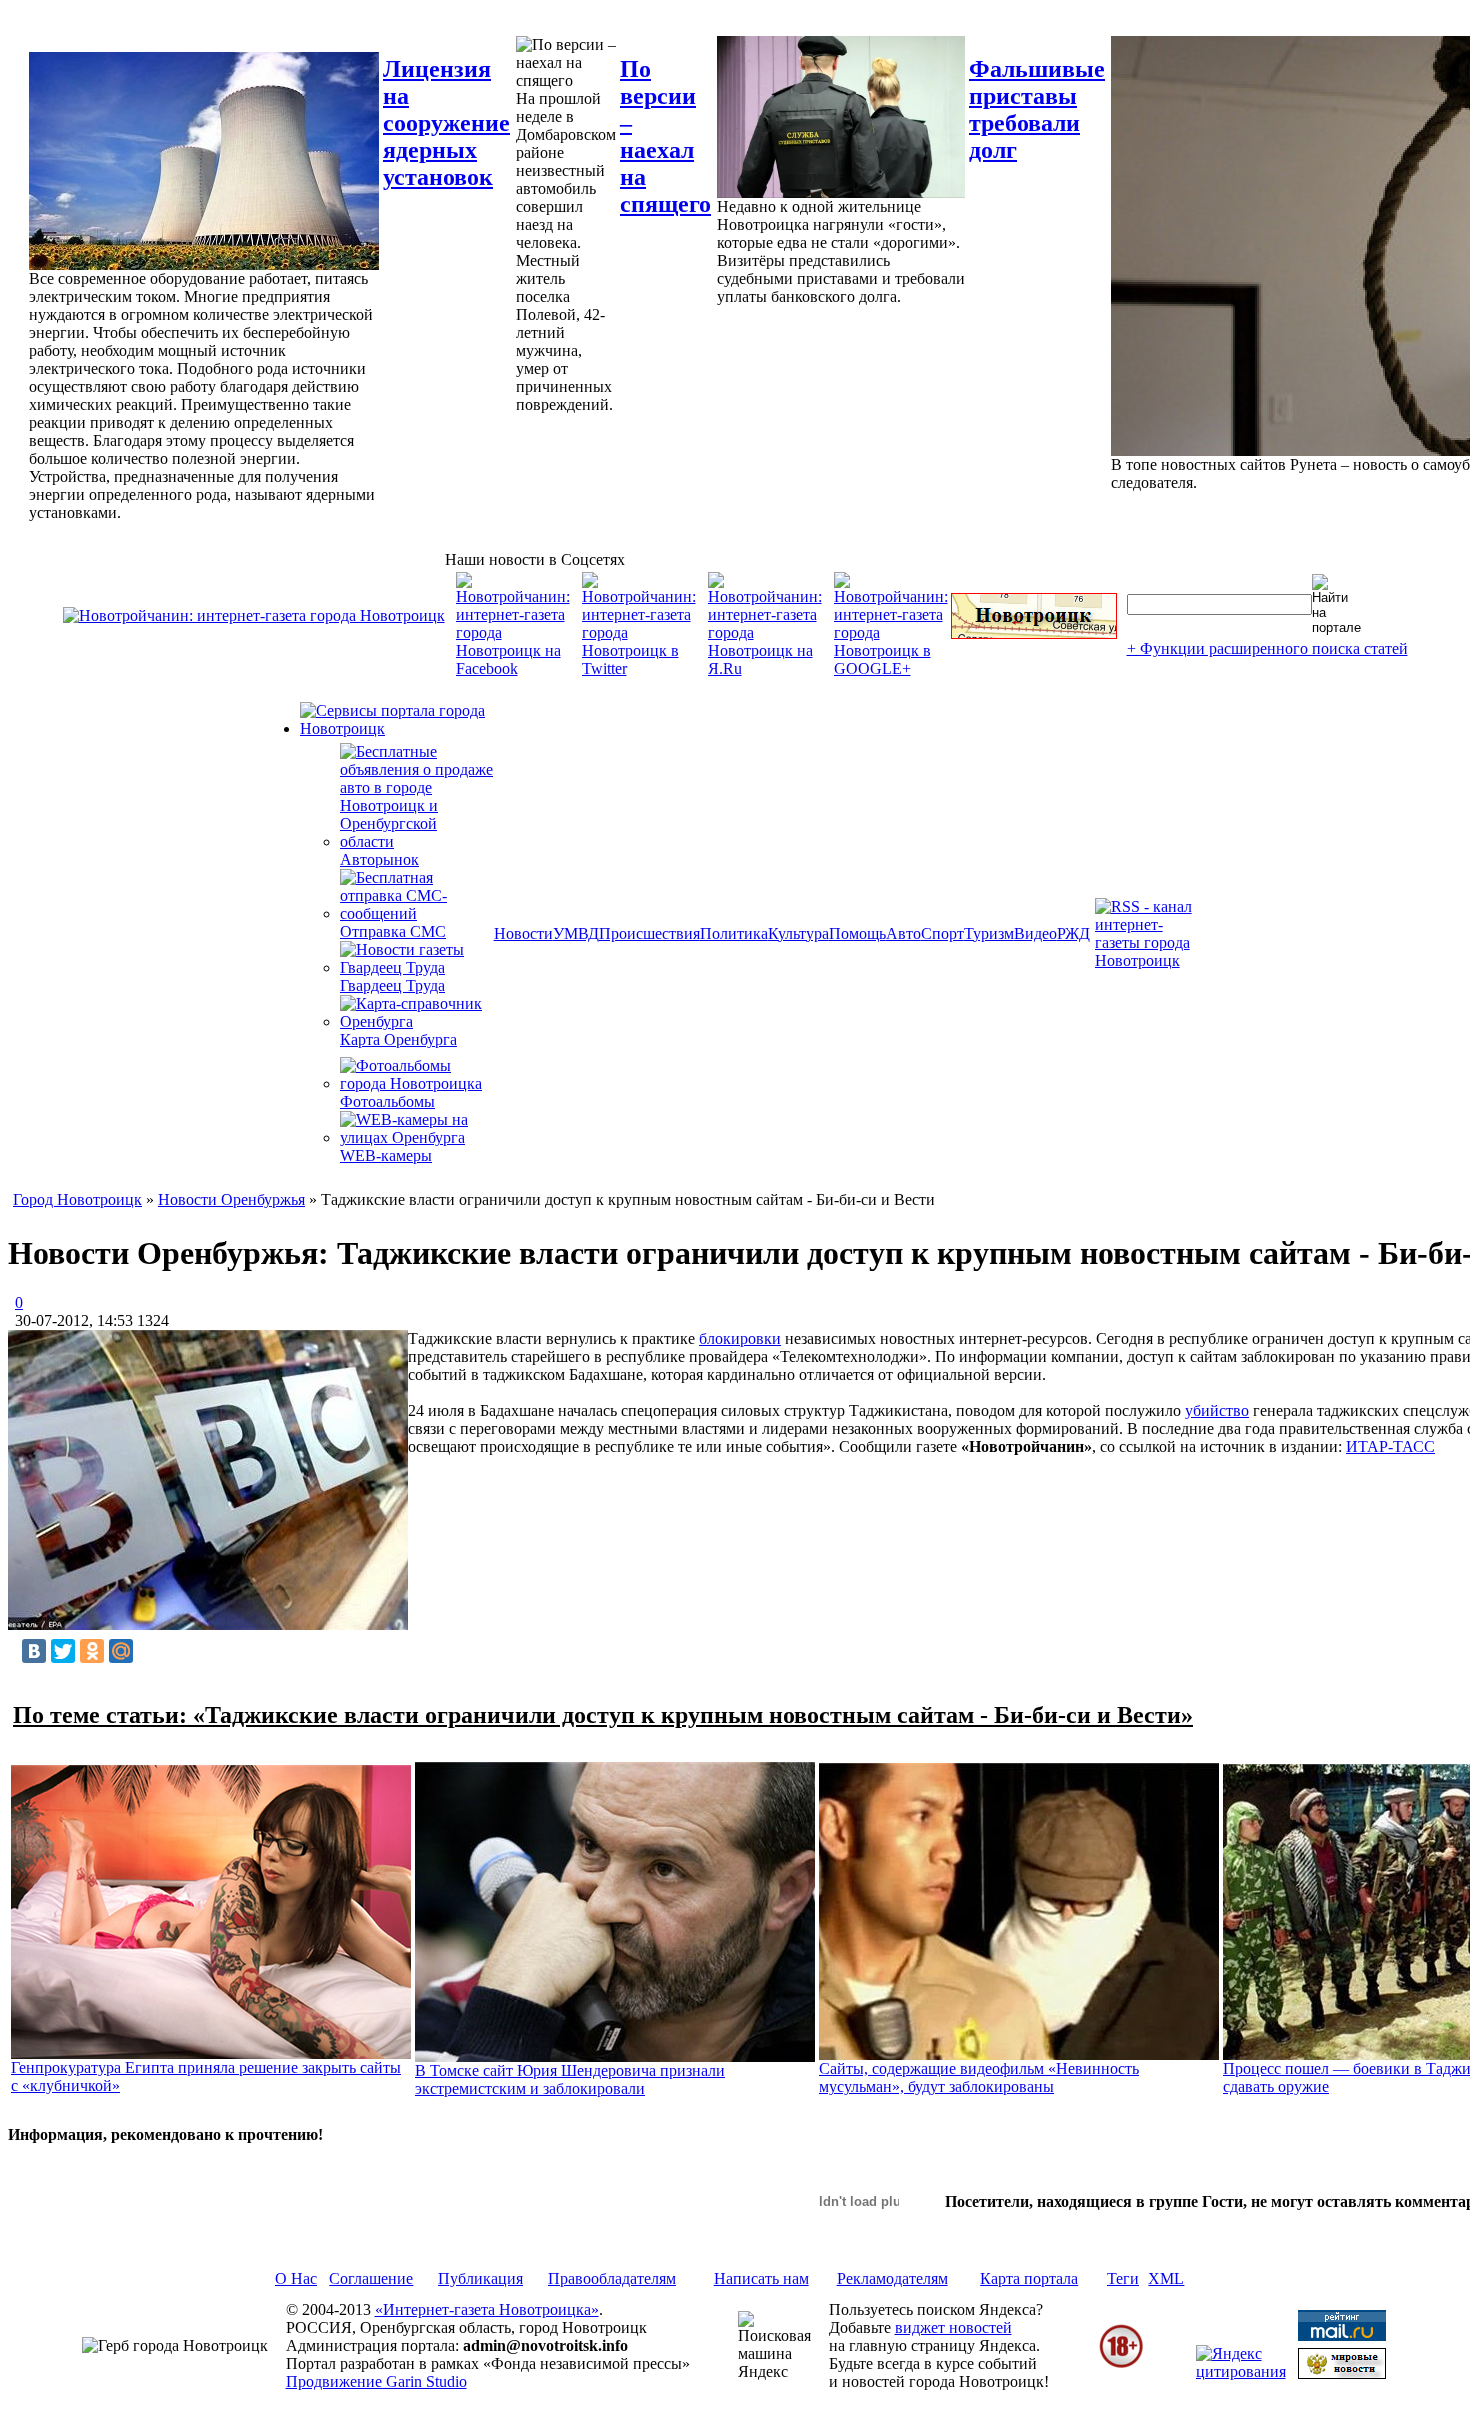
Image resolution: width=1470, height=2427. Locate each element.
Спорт (942, 933)
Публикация (480, 2278)
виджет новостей (953, 2327)
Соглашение (371, 2278)
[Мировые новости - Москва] (1342, 2373)
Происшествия (649, 933)
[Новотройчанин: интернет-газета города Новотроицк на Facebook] (513, 668)
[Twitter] (63, 1651)
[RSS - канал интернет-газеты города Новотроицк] (1150, 960)
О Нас (296, 2278)
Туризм (989, 933)
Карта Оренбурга (398, 1039)
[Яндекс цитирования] (1241, 2371)
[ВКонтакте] (34, 1651)
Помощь (857, 933)
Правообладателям (612, 2278)
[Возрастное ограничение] (1121, 2364)
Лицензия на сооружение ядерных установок (446, 123)
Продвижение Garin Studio (376, 2381)
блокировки (740, 1338)
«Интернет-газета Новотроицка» (487, 2309)
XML (1166, 2278)
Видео (1035, 933)
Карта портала (1029, 2278)
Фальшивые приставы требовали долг (1037, 109)
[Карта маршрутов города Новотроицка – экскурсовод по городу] (1034, 633)
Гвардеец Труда (392, 985)
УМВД (576, 933)
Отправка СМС (393, 931)
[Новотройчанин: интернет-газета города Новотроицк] (254, 615)
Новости (523, 933)
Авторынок (379, 859)
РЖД (1073, 933)
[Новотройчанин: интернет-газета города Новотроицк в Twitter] (639, 668)
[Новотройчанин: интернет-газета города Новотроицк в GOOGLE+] (891, 668)
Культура (798, 933)
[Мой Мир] (121, 1651)
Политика (734, 933)
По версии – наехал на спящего (665, 136)
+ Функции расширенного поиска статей (1267, 648)
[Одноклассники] (92, 1651)
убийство (1217, 1410)
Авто (903, 933)
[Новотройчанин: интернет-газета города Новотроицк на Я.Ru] (765, 668)
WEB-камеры (386, 1155)
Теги (1123, 2278)
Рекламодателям (892, 2278)
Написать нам (761, 2278)
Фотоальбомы (387, 1101)
